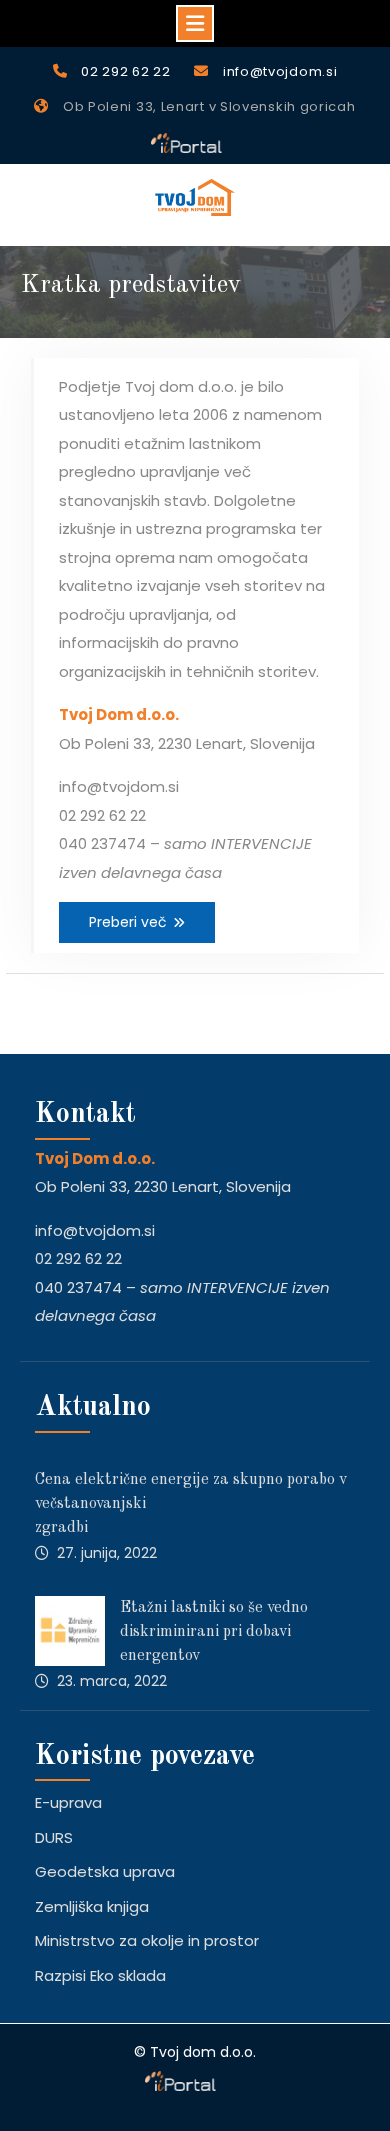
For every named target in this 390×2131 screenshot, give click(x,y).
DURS (54, 1837)
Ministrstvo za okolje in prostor (147, 1940)
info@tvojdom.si (280, 71)
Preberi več (128, 922)
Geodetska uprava (105, 1871)
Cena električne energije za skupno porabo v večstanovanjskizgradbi (191, 1504)
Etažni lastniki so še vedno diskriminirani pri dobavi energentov (214, 1632)
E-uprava (68, 1802)
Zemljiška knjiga (92, 1906)
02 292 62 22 (125, 71)
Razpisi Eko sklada (100, 1975)
